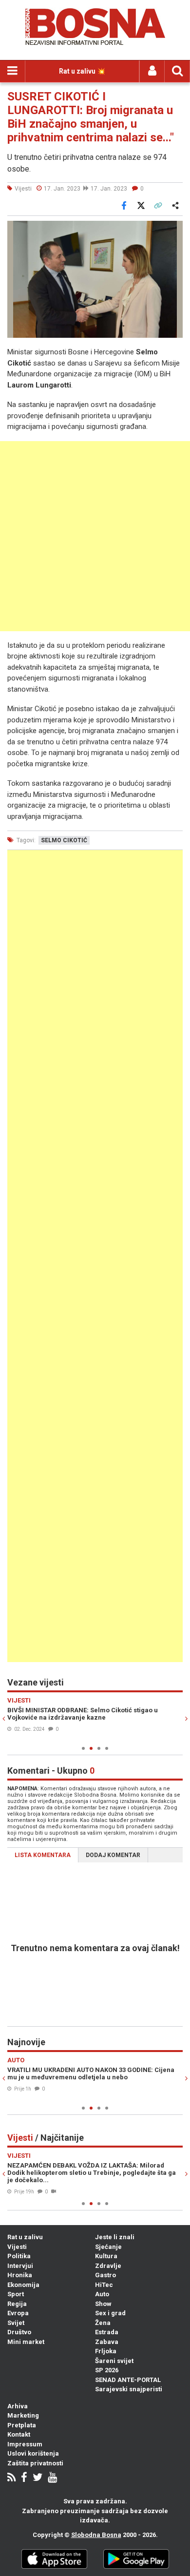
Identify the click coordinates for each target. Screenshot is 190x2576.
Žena (103, 2323)
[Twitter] (38, 2478)
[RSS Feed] (11, 2478)
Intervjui (20, 2266)
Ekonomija (23, 2285)
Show (103, 2304)
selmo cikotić (64, 840)
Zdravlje (108, 2266)
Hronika (20, 2275)
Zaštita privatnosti (35, 2463)
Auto (102, 2294)
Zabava (107, 2342)
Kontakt (19, 2434)
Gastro (105, 2275)
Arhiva (18, 2406)
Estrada (107, 2332)
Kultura (106, 2256)
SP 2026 (107, 2370)
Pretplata (22, 2425)
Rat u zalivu (25, 2237)
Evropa (18, 2313)
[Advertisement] (95, 536)
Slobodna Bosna (96, 2535)
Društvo (19, 2332)
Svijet (16, 2323)
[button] (174, 230)
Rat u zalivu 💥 (82, 71)
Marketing (23, 2415)
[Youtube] (52, 2478)
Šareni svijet (114, 2361)
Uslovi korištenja (33, 2453)
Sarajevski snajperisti (129, 2389)
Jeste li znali (115, 2237)
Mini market (26, 2342)
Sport (16, 2294)
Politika (19, 2256)
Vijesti (17, 2247)
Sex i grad (110, 2313)
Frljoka (106, 2351)
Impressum (25, 2444)
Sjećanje (108, 2247)
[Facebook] (24, 2478)
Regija (17, 2304)
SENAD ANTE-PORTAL (128, 2380)
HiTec (104, 2285)
